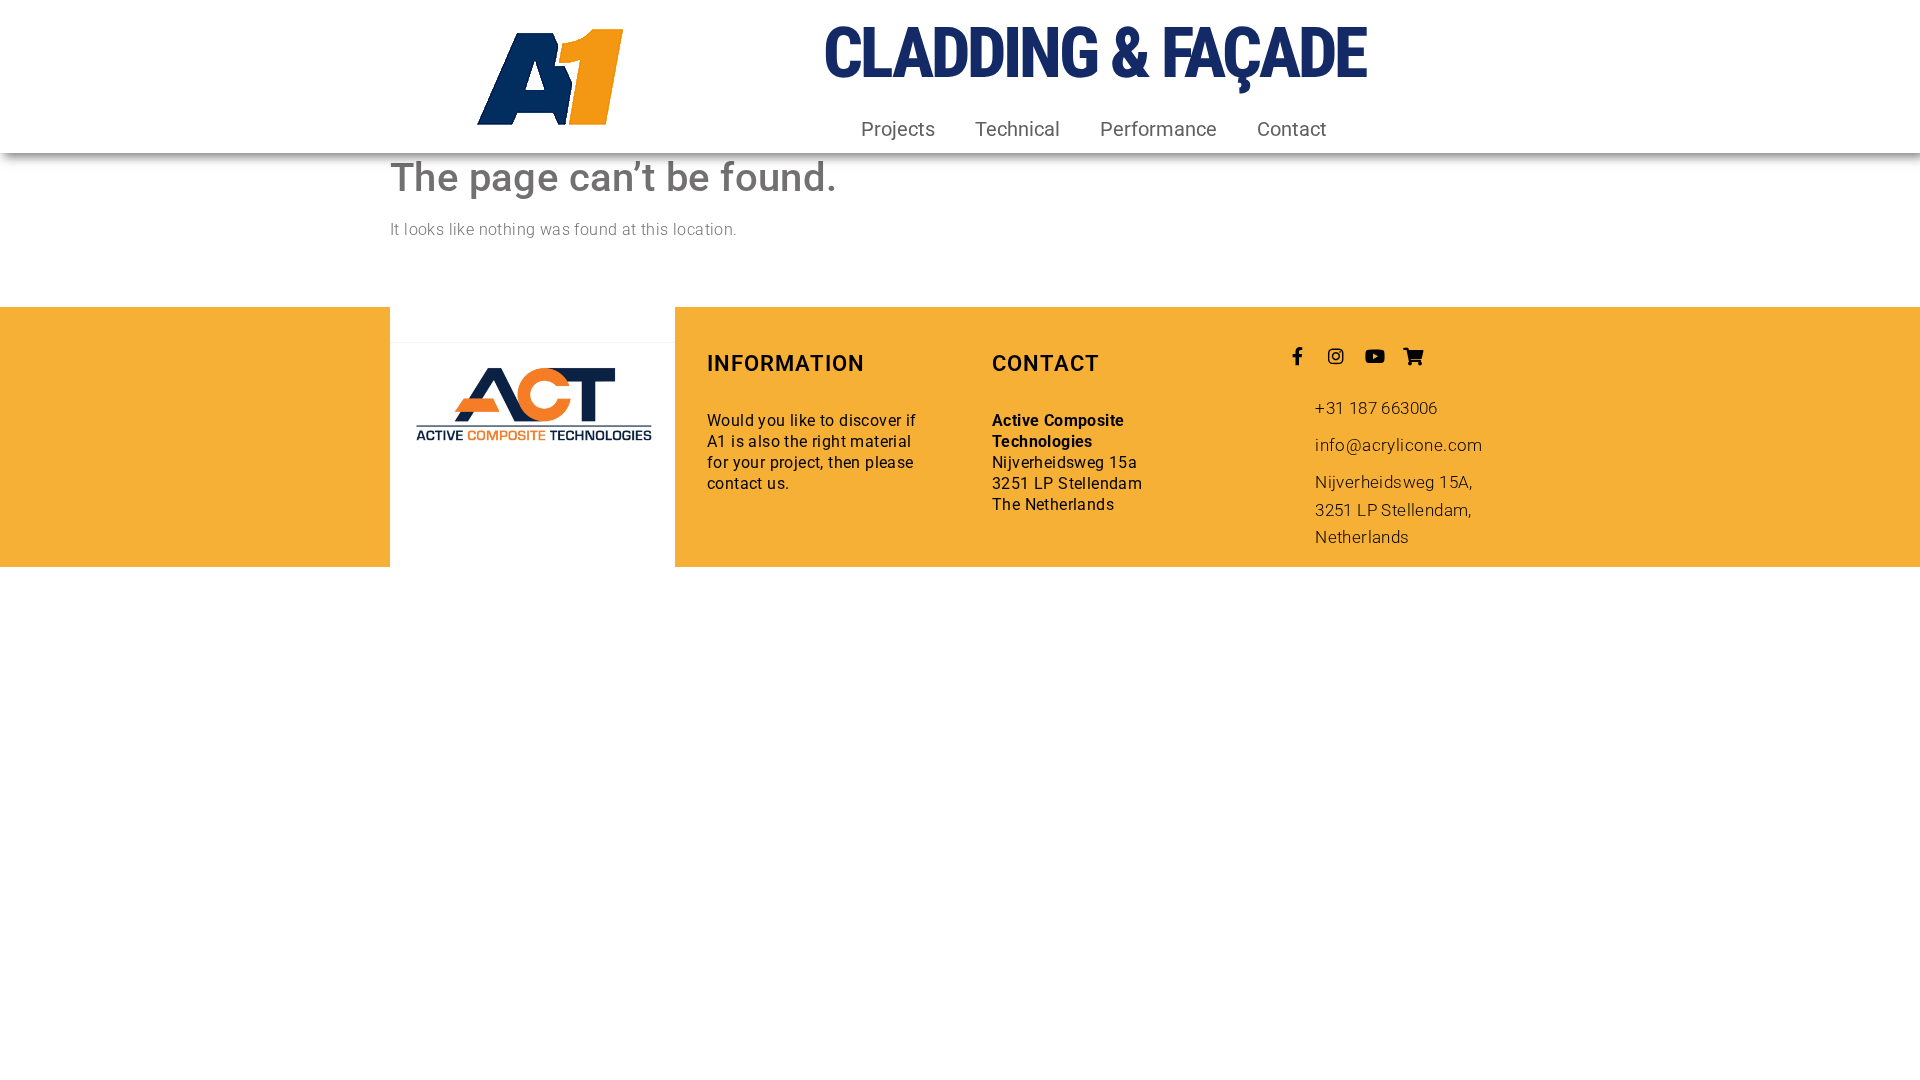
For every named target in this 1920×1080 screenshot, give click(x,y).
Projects (898, 129)
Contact (1292, 129)
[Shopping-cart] (1413, 356)
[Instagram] (1336, 356)
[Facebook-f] (1298, 356)
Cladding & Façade (1094, 53)
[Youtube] (1375, 356)
